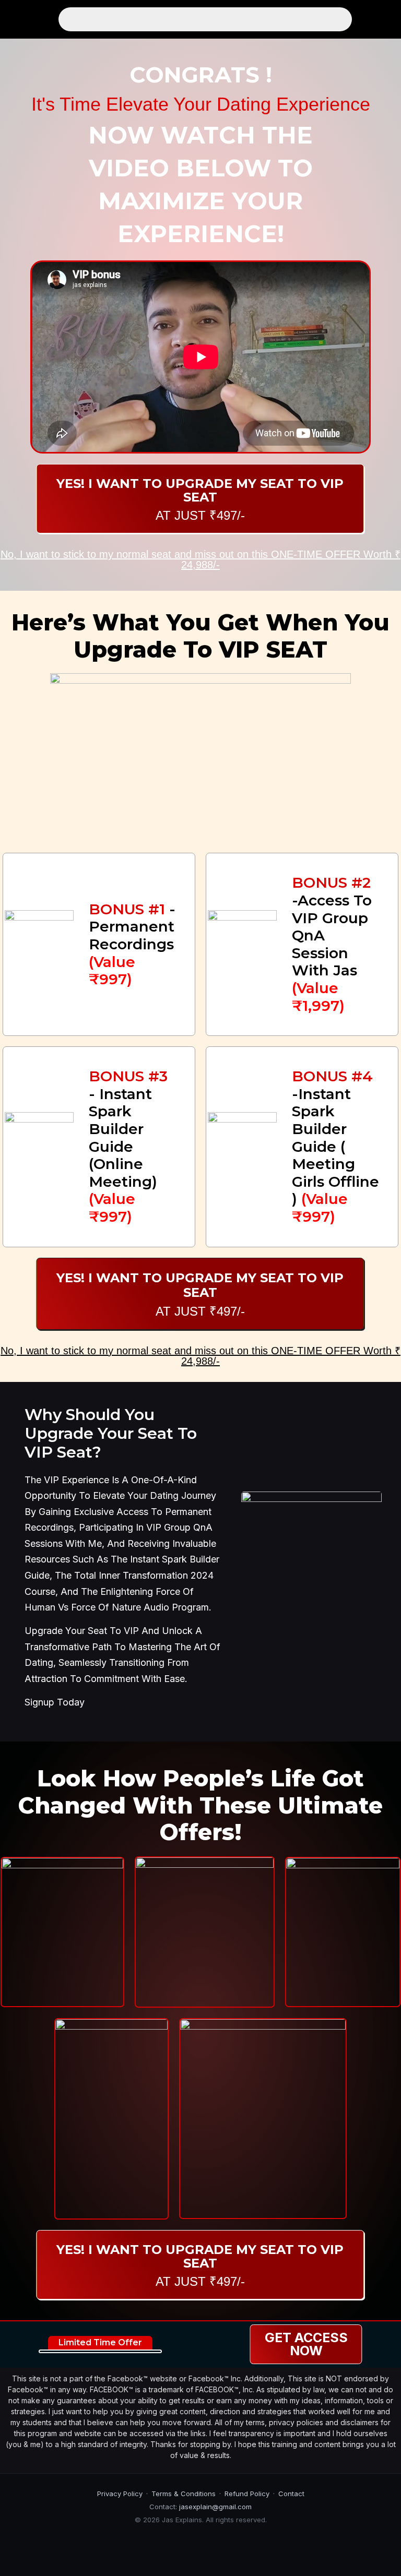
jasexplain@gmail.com (215, 2507)
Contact (291, 2494)
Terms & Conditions (184, 2494)
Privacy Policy (120, 2494)
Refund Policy (247, 2494)
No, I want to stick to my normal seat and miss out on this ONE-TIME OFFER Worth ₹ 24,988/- (200, 559)
